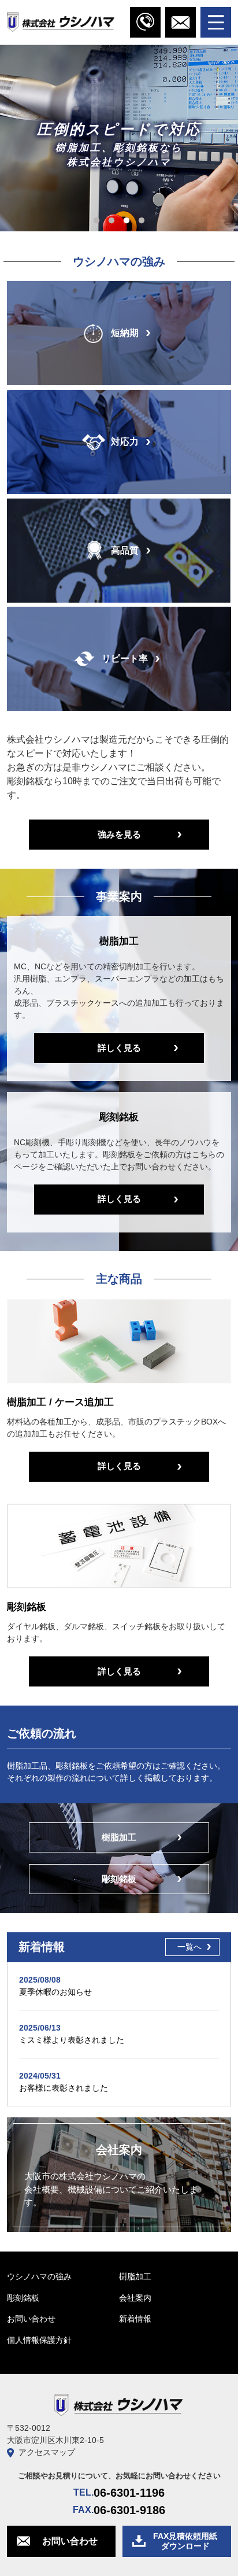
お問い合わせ (31, 2319)
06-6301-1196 (129, 2493)
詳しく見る (119, 1048)
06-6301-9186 (129, 2510)
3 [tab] (127, 221)
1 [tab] (96, 221)
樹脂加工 (119, 1837)
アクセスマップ (47, 2452)
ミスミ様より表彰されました (72, 2040)
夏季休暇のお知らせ (55, 1992)
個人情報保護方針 (39, 2340)
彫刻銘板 (119, 1879)
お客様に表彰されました (64, 2088)
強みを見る (119, 834)
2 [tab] (111, 221)
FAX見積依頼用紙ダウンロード (185, 2541)
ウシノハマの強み (39, 2276)
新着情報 (135, 2319)
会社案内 (135, 2298)
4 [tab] (142, 221)
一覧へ (189, 1947)
